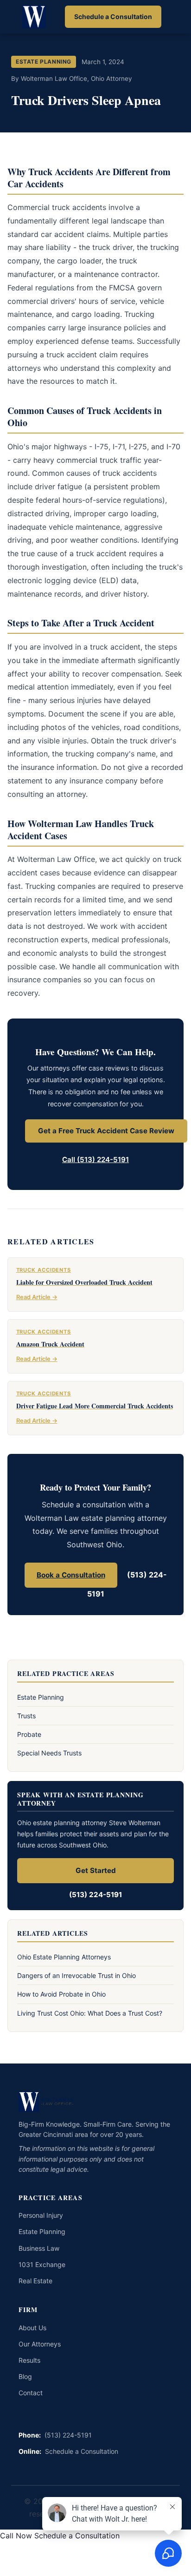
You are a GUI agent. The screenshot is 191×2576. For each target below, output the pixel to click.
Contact (31, 2393)
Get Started (96, 1870)
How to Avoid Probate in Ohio (61, 1994)
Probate (29, 1734)
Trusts (26, 1716)
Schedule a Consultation (113, 16)
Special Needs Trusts (49, 1753)
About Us (32, 2328)
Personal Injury (41, 2215)
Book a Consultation (71, 1575)
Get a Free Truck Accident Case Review (106, 1131)
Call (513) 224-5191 (95, 1160)
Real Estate (35, 2281)
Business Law (39, 2248)
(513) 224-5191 (95, 1895)
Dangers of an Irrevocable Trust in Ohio (76, 1975)
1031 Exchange (42, 2264)
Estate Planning (41, 1697)
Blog (25, 2376)
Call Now (16, 2536)
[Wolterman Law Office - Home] (35, 17)
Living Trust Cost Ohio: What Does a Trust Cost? (90, 2013)
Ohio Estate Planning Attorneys (64, 1957)
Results (29, 2360)
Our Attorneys (40, 2344)
